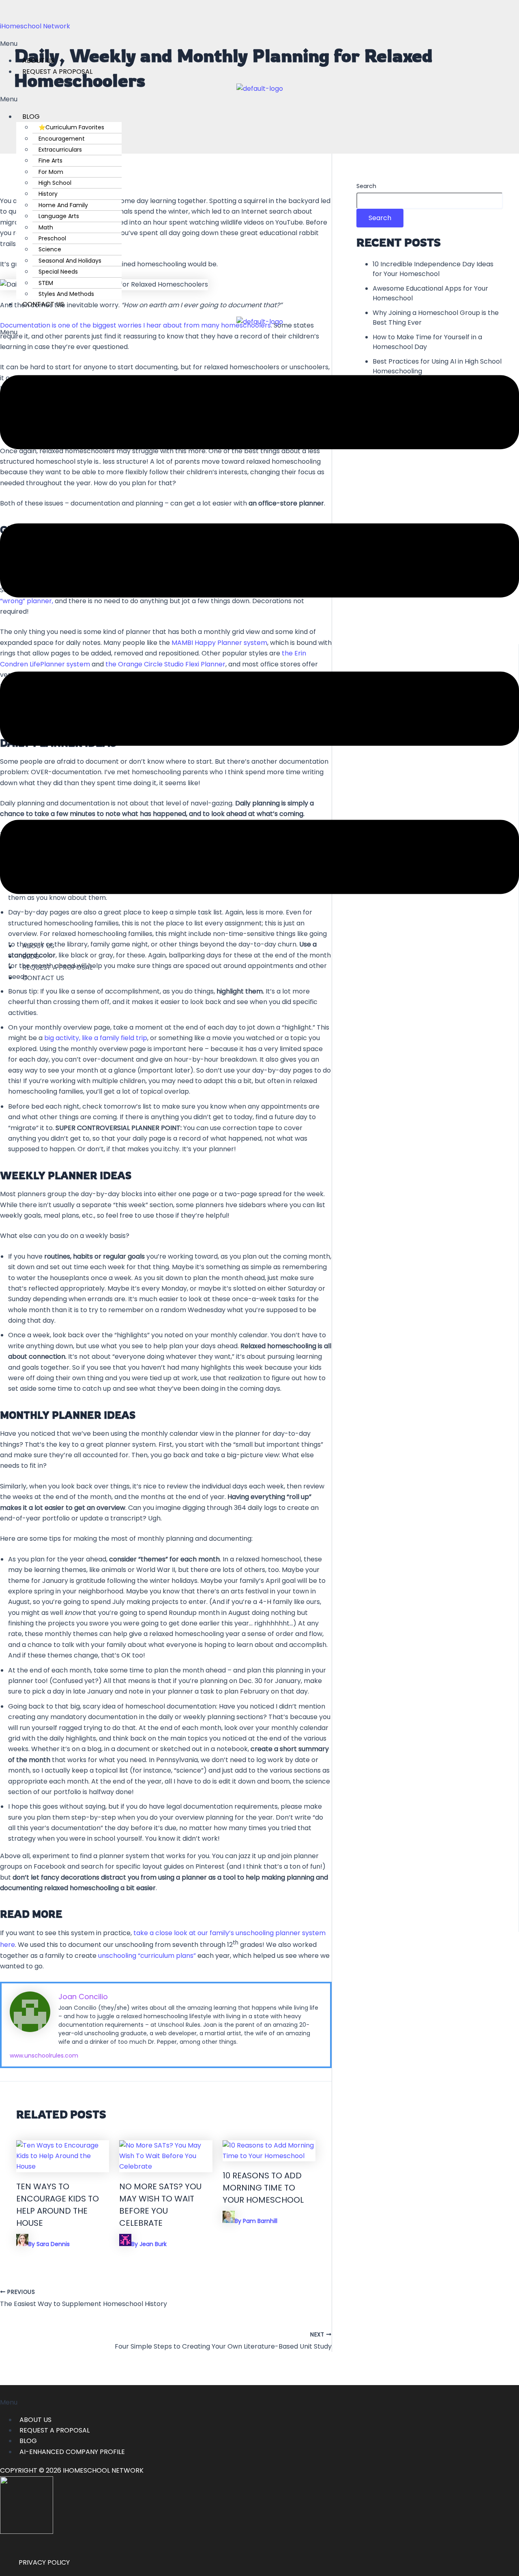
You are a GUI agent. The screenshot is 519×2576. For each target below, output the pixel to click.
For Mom (51, 172)
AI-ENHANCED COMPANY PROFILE (72, 2452)
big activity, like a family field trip (96, 1038)
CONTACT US (43, 304)
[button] (259, 44)
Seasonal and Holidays (70, 261)
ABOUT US (35, 2420)
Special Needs (58, 272)
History (48, 194)
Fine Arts (50, 161)
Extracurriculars (60, 150)
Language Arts (59, 216)
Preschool (52, 238)
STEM (46, 283)
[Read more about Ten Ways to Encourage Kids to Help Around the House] (63, 2166)
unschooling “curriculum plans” (147, 1956)
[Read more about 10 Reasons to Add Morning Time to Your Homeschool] (269, 2156)
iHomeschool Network (35, 26)
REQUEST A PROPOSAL (57, 72)
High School (55, 183)
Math (46, 227)
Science (50, 249)
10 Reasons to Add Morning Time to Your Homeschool (263, 2188)
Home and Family (63, 205)
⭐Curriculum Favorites (71, 127)
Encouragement (62, 139)
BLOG (31, 117)
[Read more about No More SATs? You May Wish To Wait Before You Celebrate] (166, 2166)
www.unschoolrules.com (44, 2056)
